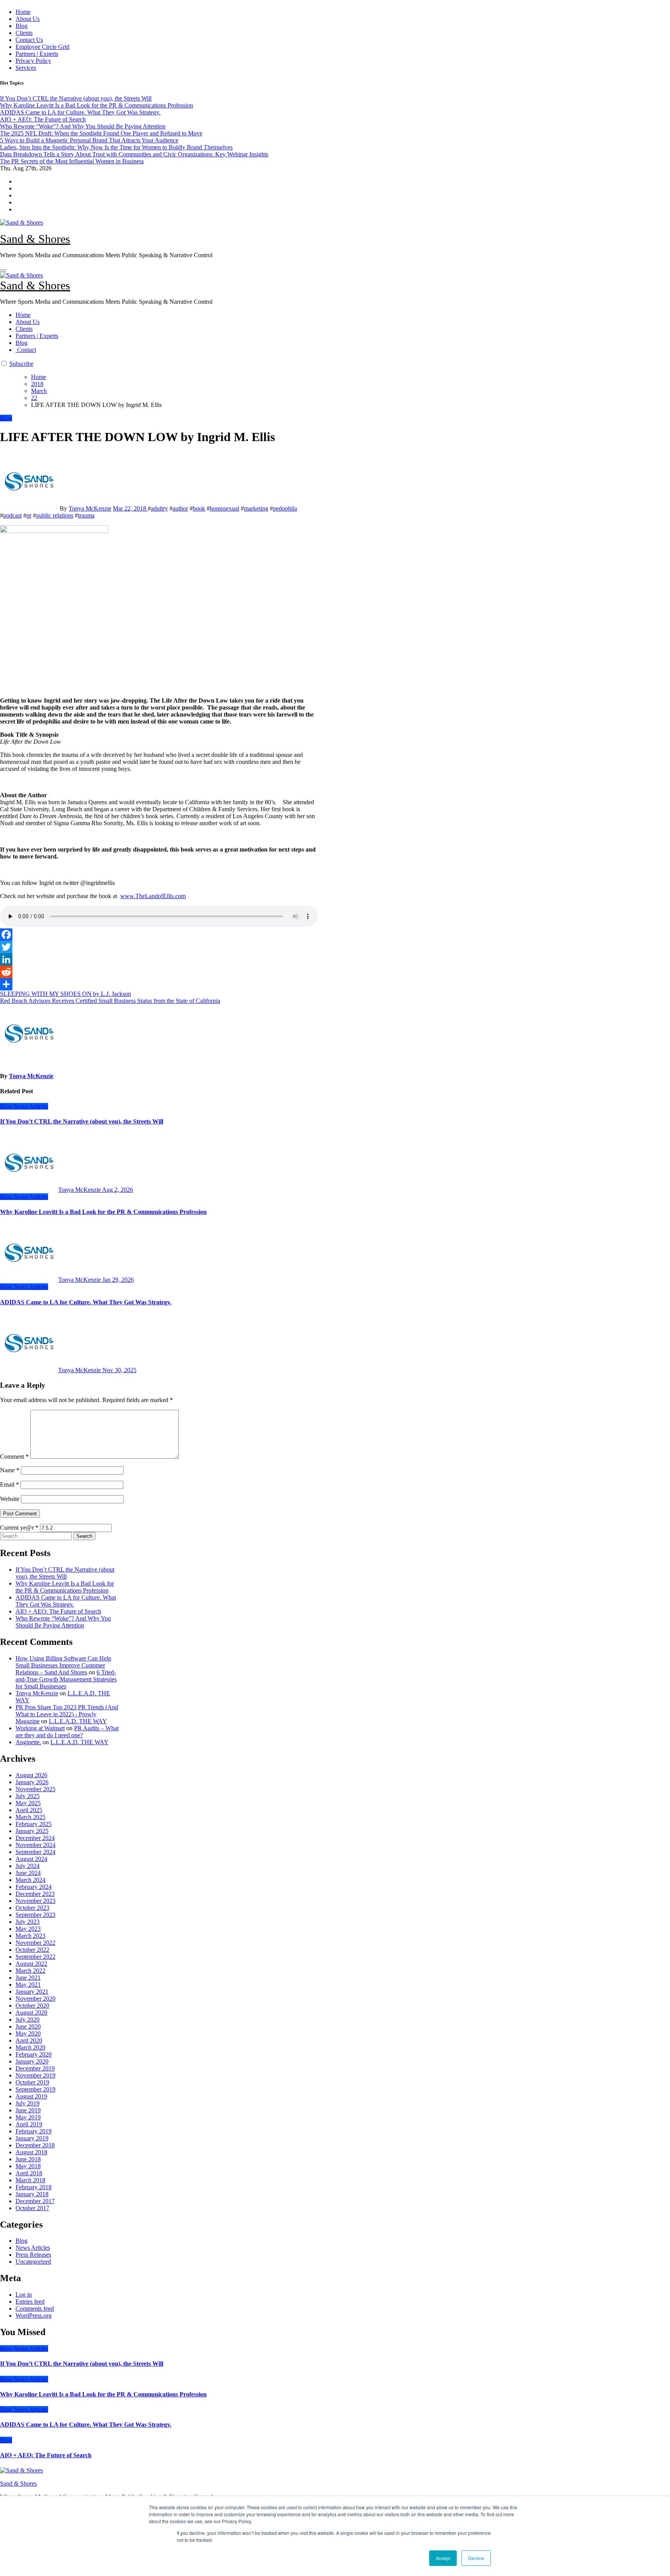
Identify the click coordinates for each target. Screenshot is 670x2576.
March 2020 (30, 2047)
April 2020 (29, 2040)
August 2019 (31, 2096)
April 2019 (29, 2124)
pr (29, 515)
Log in (24, 2295)
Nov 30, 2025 (119, 1370)
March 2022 (30, 1971)
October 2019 (32, 2082)
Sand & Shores (35, 239)
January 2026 (32, 1782)
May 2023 (28, 1929)
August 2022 (31, 1964)
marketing (256, 508)
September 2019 (35, 2089)
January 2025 (32, 1831)
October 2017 (32, 2208)
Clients (24, 33)
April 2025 (29, 1810)
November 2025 (35, 1789)
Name (10, 1470)
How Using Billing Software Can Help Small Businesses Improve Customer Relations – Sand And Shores (63, 1665)
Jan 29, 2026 (118, 1280)
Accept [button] (443, 2558)
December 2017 (35, 2201)
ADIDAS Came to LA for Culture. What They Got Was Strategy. (86, 1302)
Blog (22, 26)
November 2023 (35, 1901)
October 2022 (32, 1950)
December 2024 (35, 1838)
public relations (55, 515)
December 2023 (35, 1894)
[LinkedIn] (159, 959)
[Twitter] (159, 947)
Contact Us (29, 40)
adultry (159, 508)
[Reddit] (159, 972)
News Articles (31, 1106)
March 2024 (30, 1880)
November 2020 (35, 1999)
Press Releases (33, 2255)
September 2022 (35, 1957)
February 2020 (34, 2054)
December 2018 (35, 2145)
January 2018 (32, 2194)
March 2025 (30, 1817)
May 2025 (28, 1803)
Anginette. (28, 1742)
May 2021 (28, 1985)
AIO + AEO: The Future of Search (58, 1611)
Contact (26, 350)
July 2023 (28, 1922)
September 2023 (35, 1915)
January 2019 (32, 2138)
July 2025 (28, 1796)
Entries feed (30, 2302)
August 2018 (31, 2152)
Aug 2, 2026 (117, 1190)
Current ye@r (19, 1528)
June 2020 (28, 2026)
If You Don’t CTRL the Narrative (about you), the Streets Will (82, 1121)
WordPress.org (34, 2315)
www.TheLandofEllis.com (153, 896)
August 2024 (31, 1859)
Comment (14, 1457)
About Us (28, 19)
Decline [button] (476, 2558)
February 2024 (34, 1887)
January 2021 (32, 1992)
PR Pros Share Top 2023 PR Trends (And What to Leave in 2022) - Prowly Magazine (67, 1714)
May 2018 (28, 2166)
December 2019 (35, 2068)
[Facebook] (159, 935)
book (199, 508)
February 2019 (34, 2131)
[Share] (159, 984)
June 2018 (28, 2159)
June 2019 (28, 2110)
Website (10, 1499)
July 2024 (28, 1866)
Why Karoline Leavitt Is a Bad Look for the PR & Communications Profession (103, 1212)
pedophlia (285, 508)
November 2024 (35, 1845)
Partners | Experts (37, 54)
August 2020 (31, 2012)
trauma (86, 515)
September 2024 (35, 1852)
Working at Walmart (40, 1728)
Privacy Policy (33, 61)
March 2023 (30, 1936)
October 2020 (32, 2006)
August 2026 (31, 1775)
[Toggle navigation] (3, 270)
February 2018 (34, 2187)
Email (9, 1484)
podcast (12, 515)
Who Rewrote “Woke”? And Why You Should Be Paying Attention (63, 1622)
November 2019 (35, 2075)
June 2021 (28, 1978)
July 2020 (28, 2019)
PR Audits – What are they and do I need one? (67, 1732)
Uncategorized (33, 2262)
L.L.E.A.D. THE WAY (78, 1721)
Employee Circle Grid (42, 47)
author (180, 508)
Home (23, 12)
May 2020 (28, 2033)
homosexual (224, 508)
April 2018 (29, 2173)
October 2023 (32, 1908)
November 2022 (35, 1943)
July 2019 (28, 2103)
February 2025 (34, 1824)
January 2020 (32, 2061)
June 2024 (28, 1873)
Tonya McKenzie (90, 508)
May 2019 (28, 2117)
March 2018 (30, 2180)
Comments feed (35, 2309)
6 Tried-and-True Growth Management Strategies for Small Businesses (66, 1679)
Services (26, 68)
